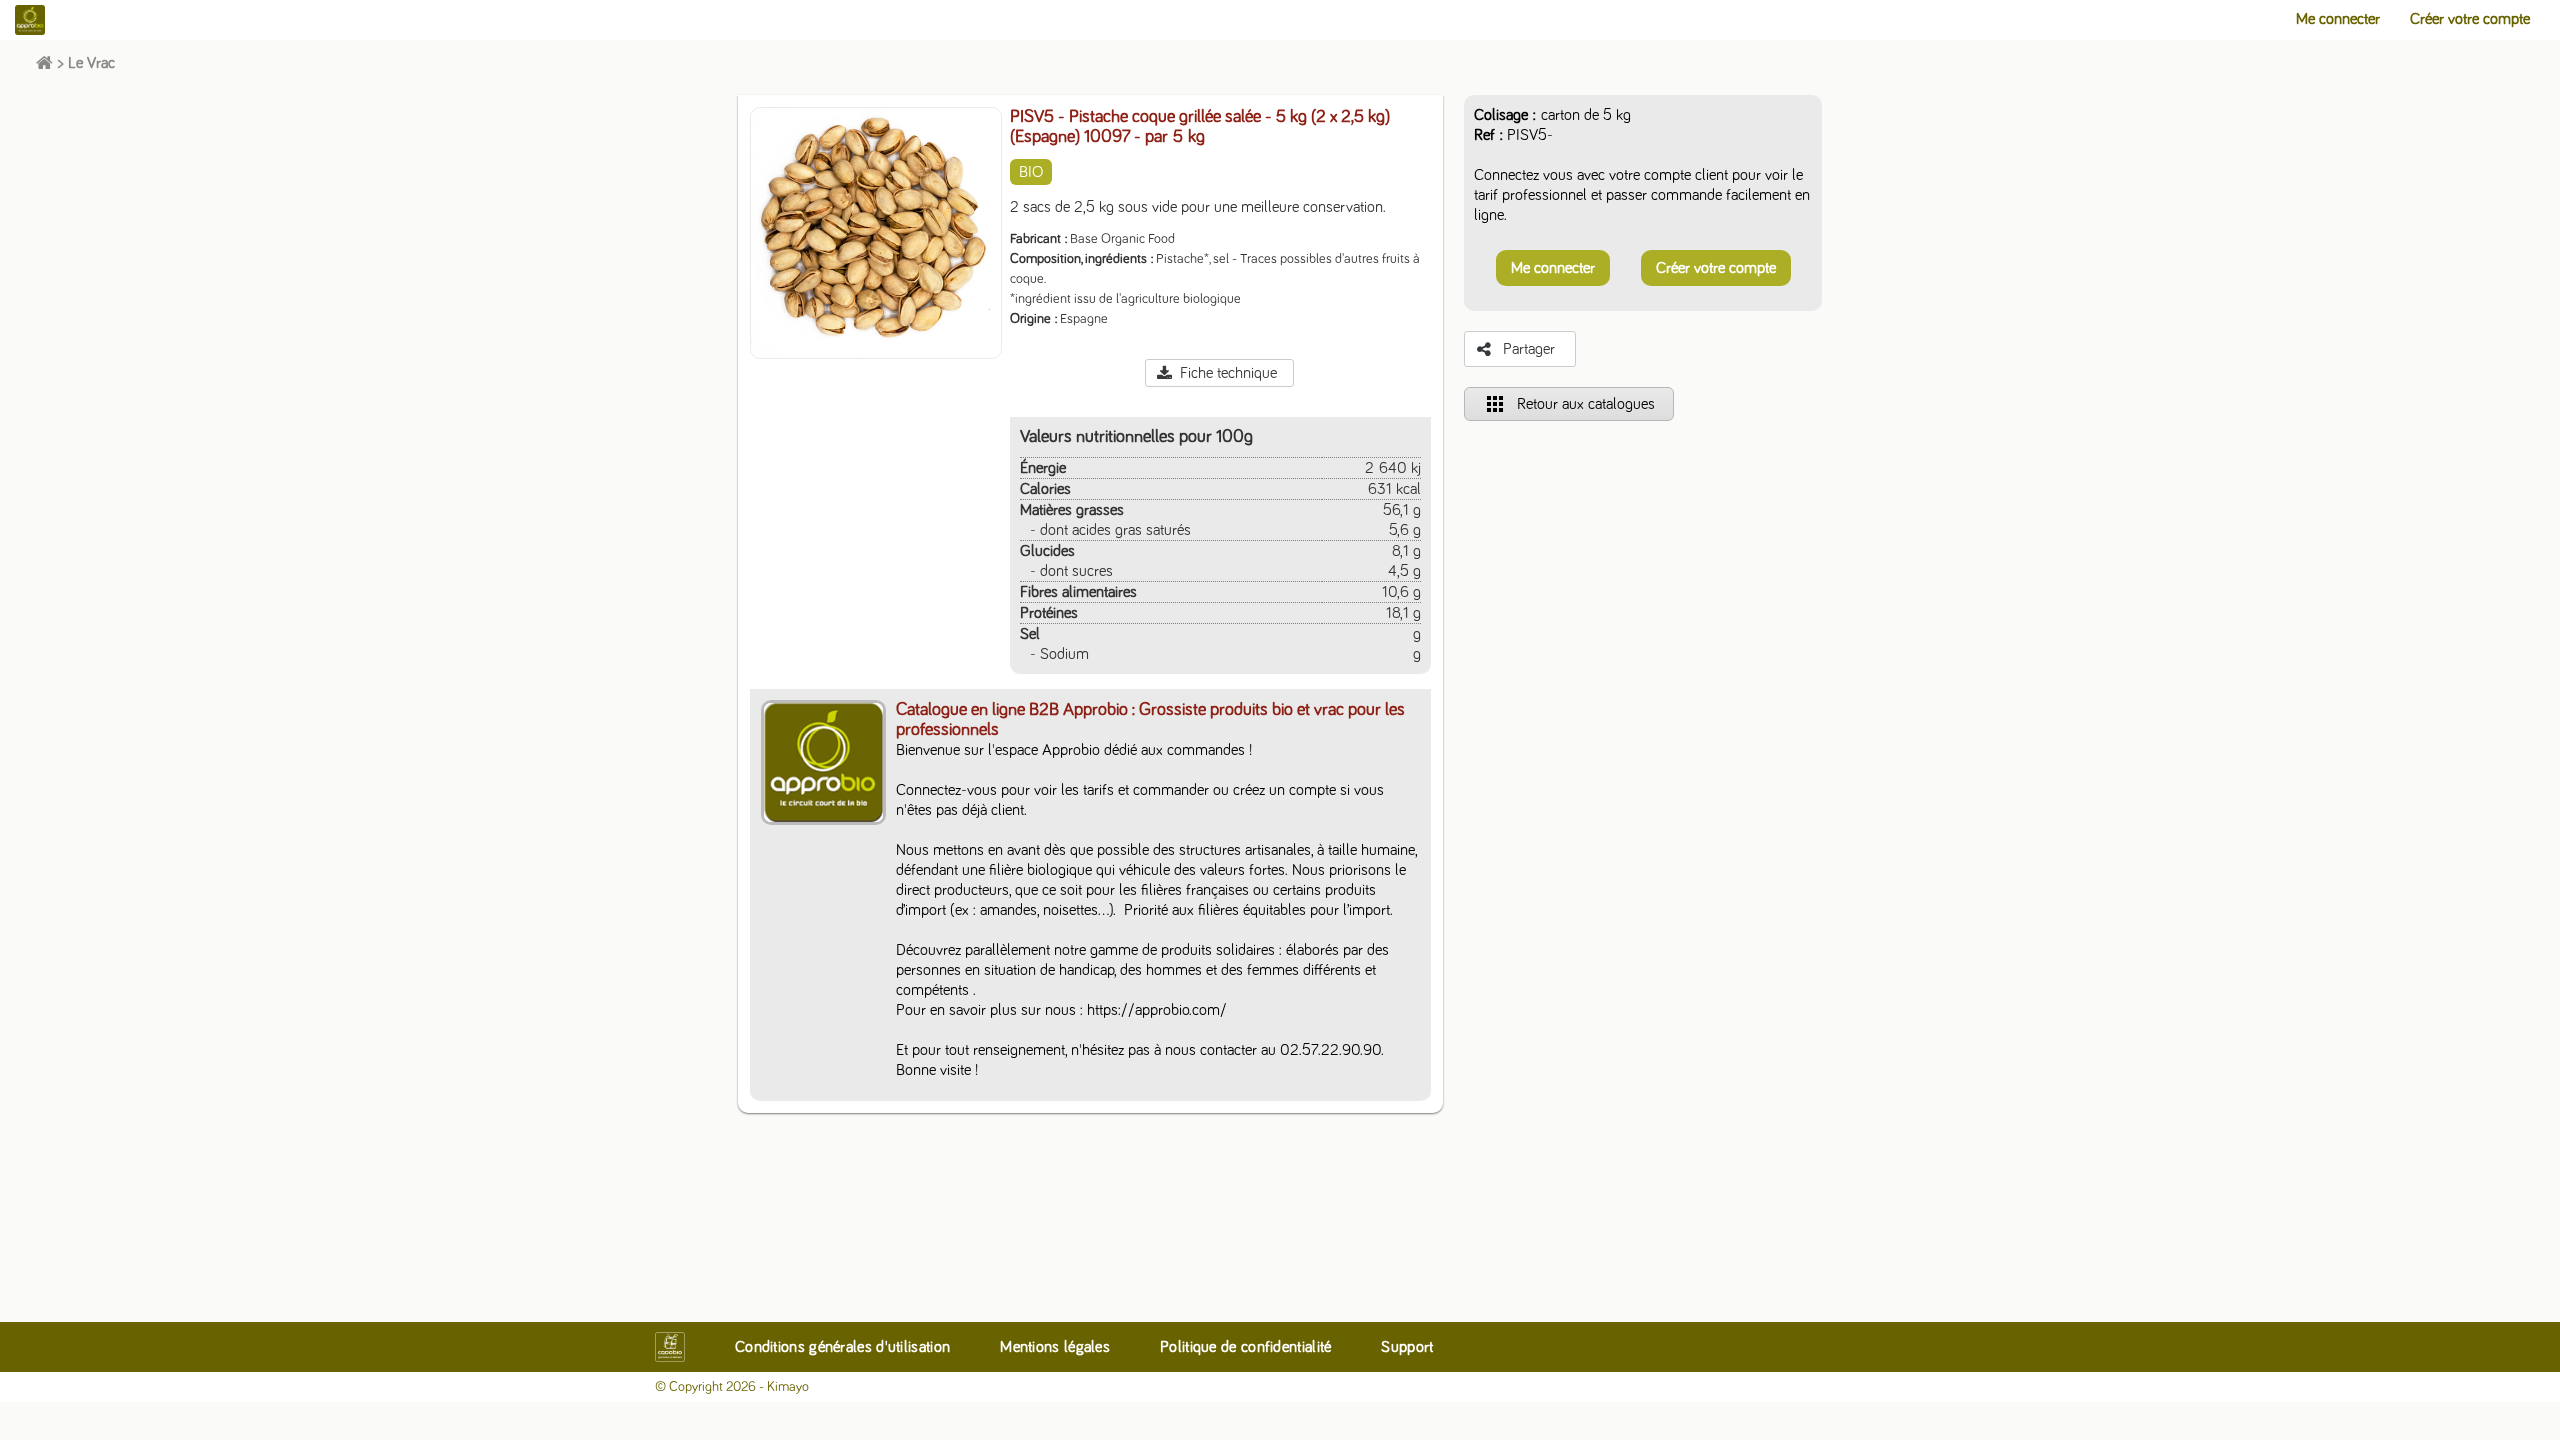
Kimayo (788, 1387)
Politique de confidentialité (1245, 1347)
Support (1407, 1347)
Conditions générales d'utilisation (842, 1347)
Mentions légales (1055, 1347)
